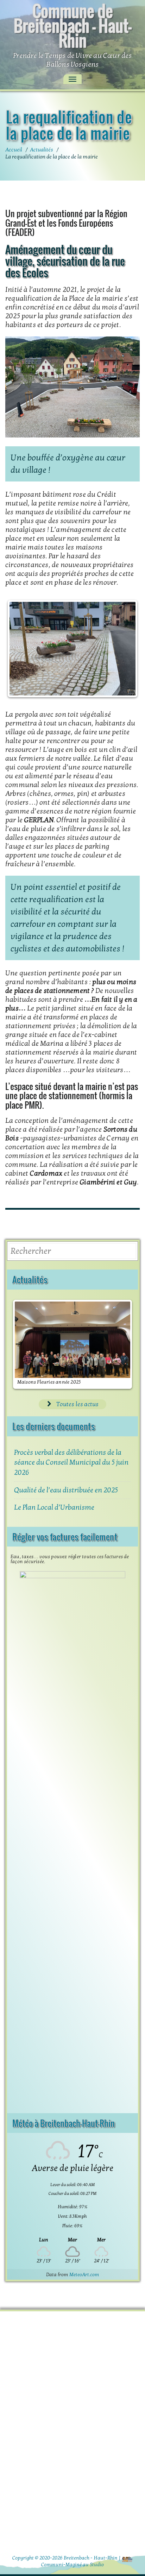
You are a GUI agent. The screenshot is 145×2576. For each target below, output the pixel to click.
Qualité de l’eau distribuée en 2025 (66, 1490)
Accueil (14, 150)
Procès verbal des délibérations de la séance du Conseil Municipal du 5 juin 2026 (71, 1463)
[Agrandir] (131, 354)
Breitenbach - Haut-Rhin (91, 2558)
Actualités (42, 150)
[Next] (125, 649)
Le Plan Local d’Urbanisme (54, 1507)
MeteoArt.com (84, 2275)
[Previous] (20, 649)
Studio (97, 2565)
